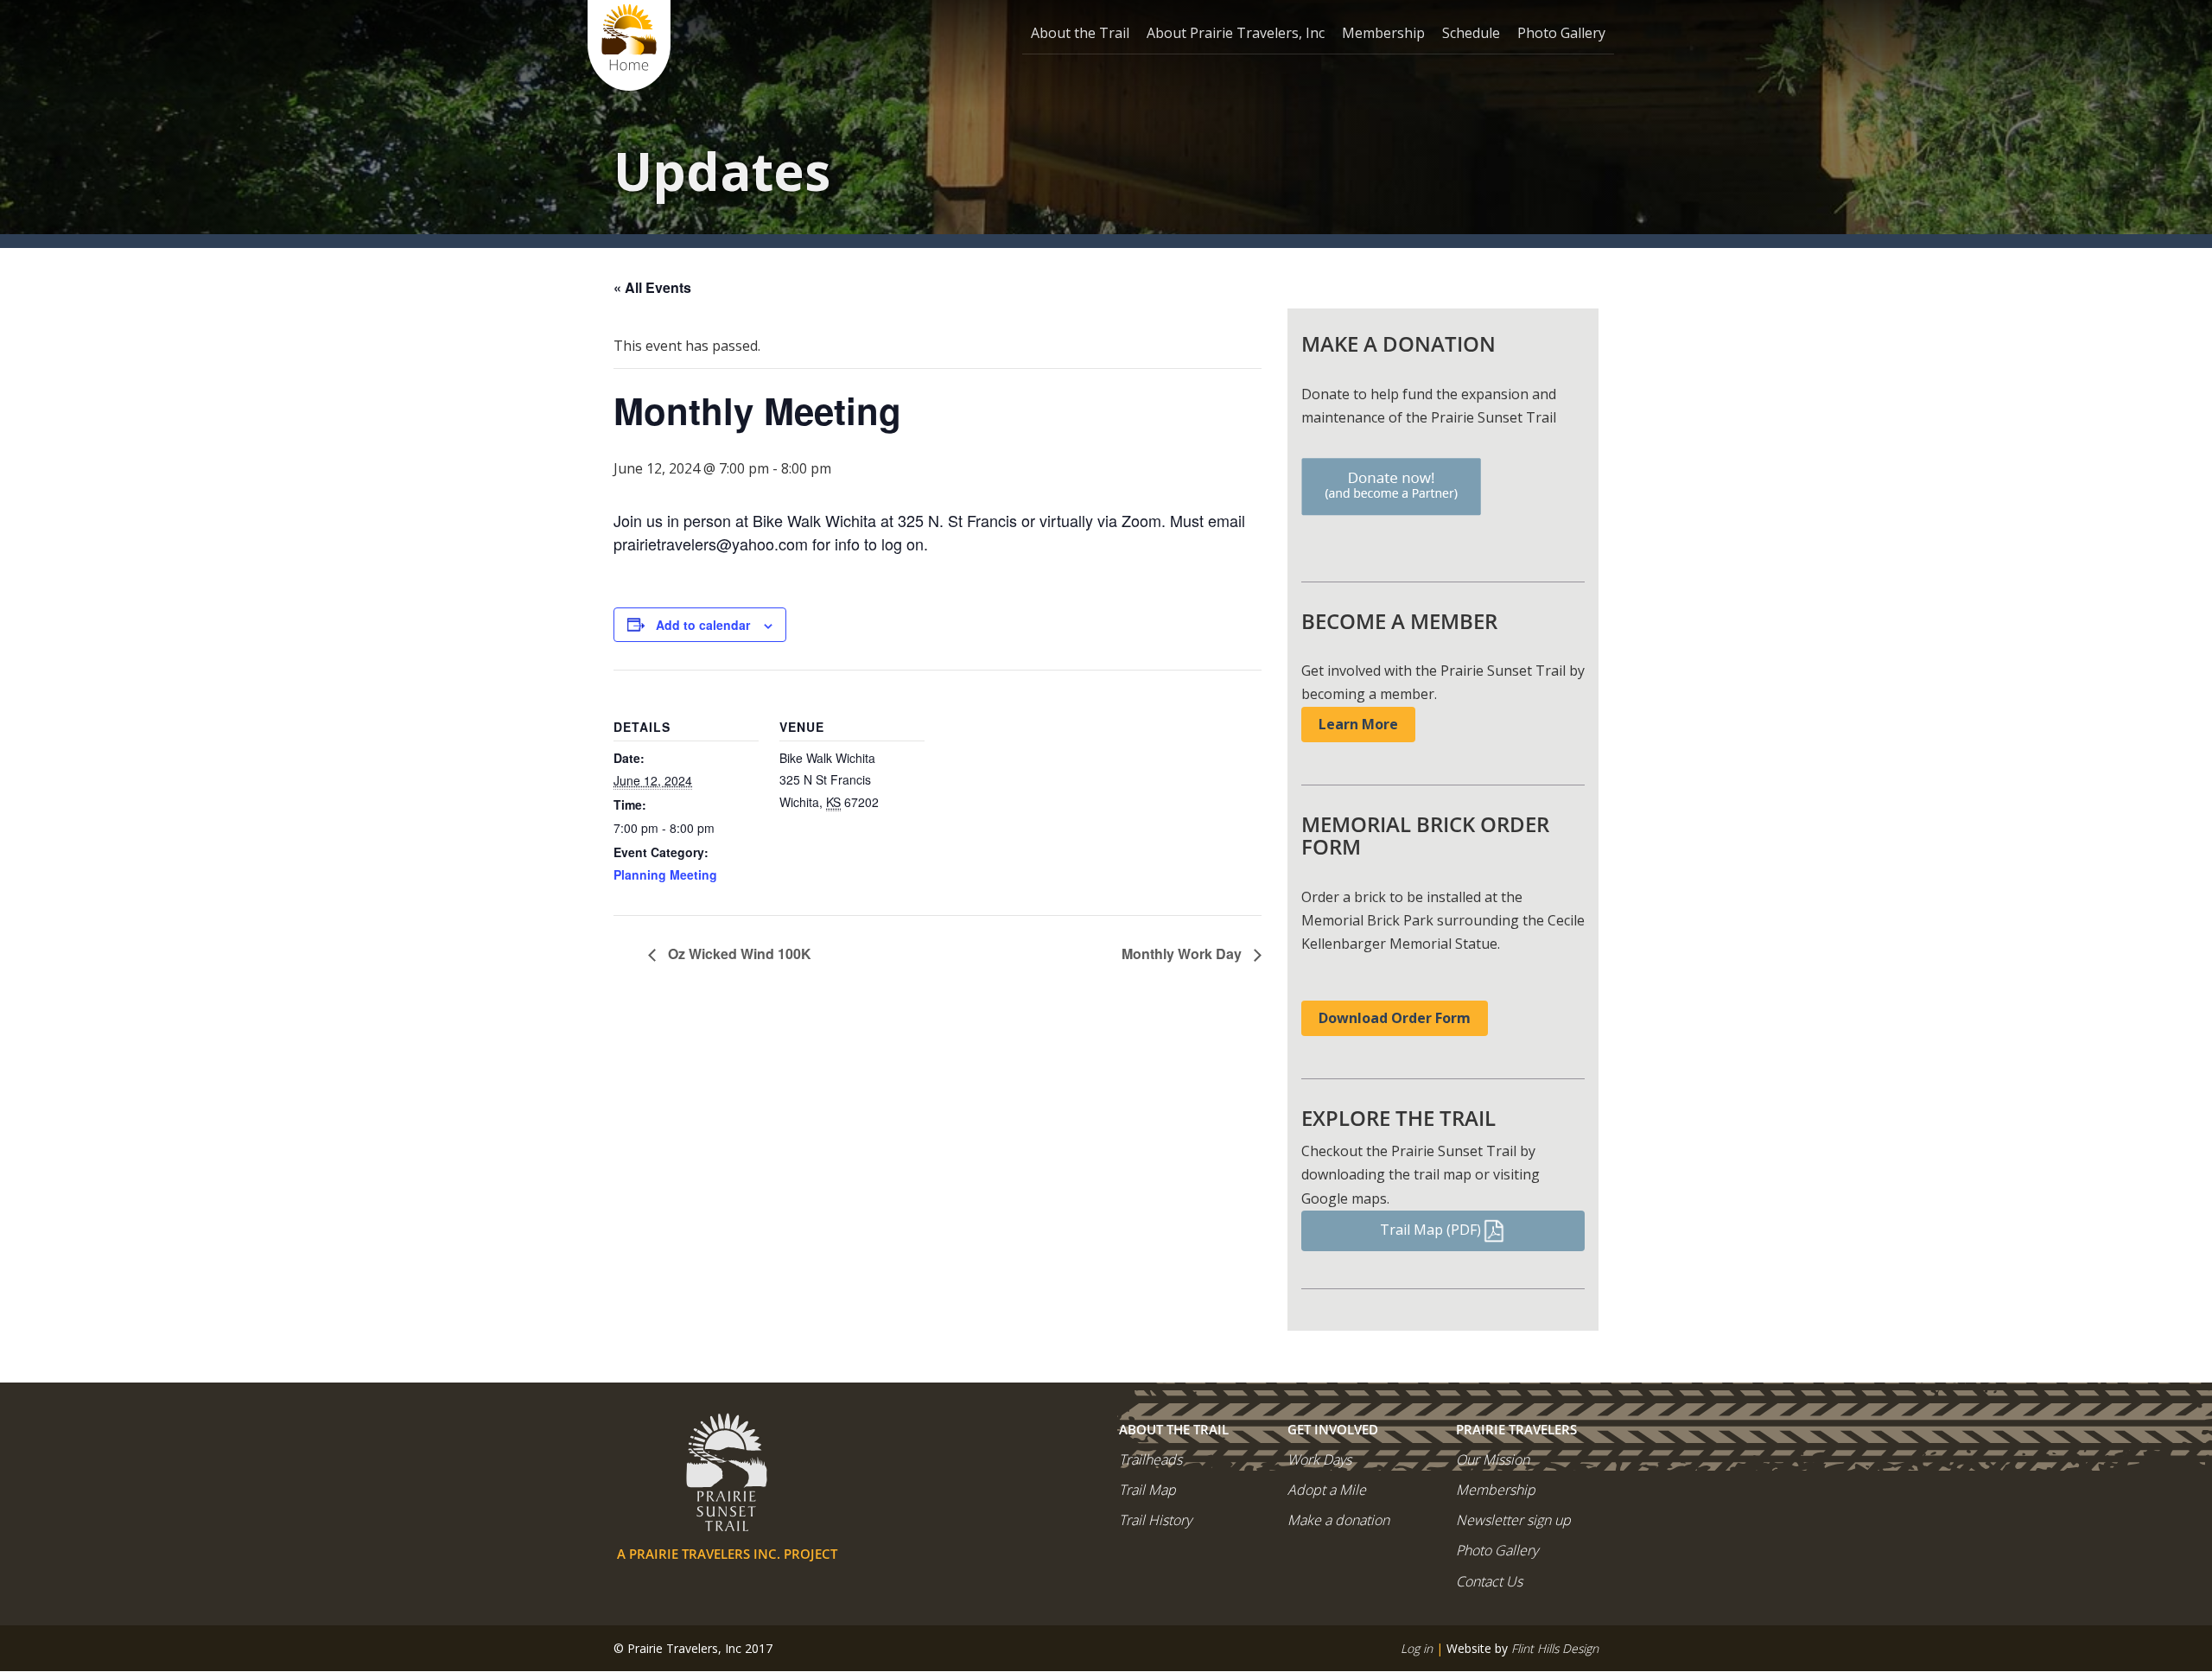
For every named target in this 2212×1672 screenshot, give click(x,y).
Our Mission (1493, 1459)
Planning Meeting (665, 874)
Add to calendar (703, 625)
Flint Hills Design (1555, 1648)
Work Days (1319, 1459)
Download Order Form (1395, 1018)
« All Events (652, 287)
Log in (1417, 1648)
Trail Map (1147, 1490)
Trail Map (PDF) (1430, 1230)
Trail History (1155, 1520)
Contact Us (1489, 1581)
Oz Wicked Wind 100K (738, 954)
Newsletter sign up (1513, 1520)
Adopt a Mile (1327, 1490)
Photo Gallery (1561, 33)
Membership (1383, 33)
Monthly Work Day (1183, 954)
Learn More (1358, 724)
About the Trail (1080, 33)
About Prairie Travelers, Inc (1236, 33)
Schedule (1471, 33)
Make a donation (1338, 1520)
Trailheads (1150, 1459)
